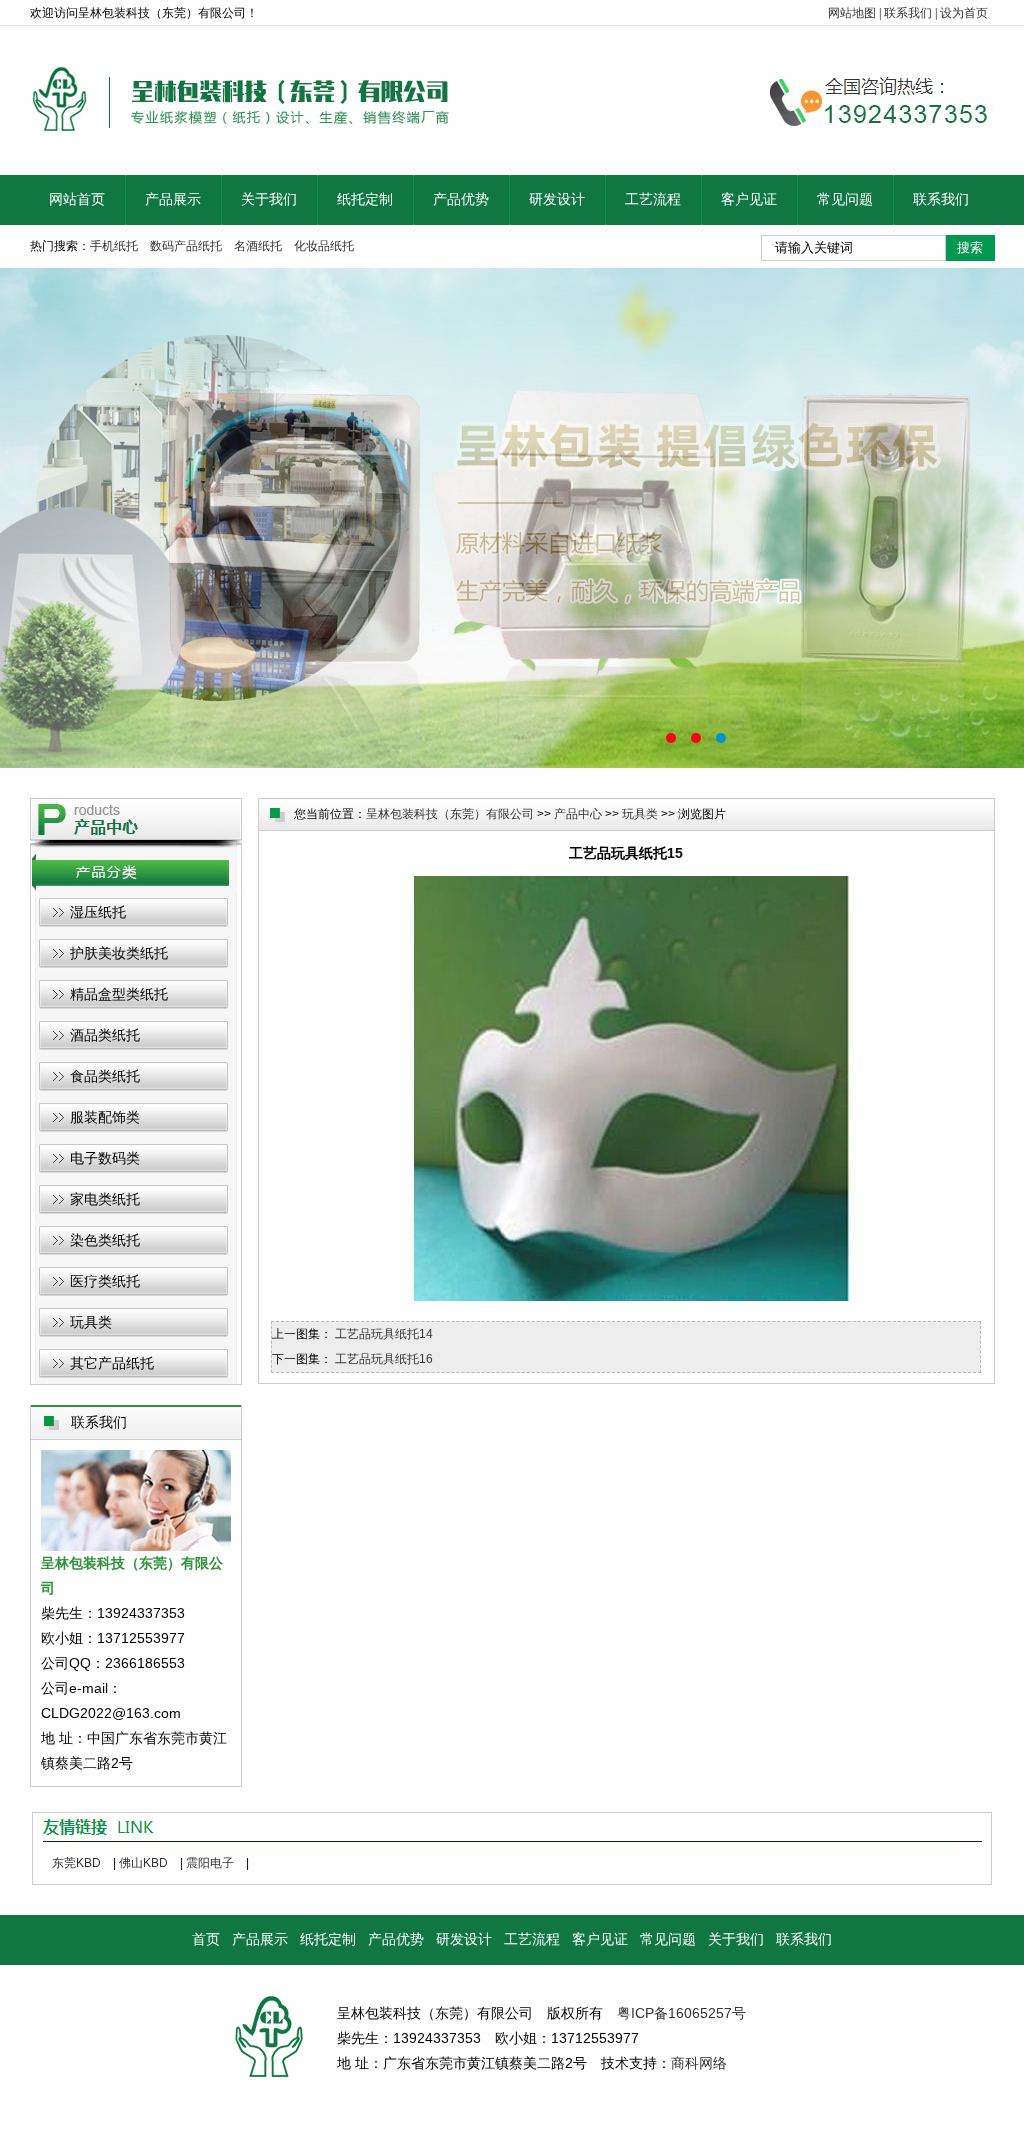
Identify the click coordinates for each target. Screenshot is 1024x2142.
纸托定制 (365, 199)
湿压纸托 (98, 912)
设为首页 (964, 13)
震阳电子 (210, 1863)
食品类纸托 (105, 1076)
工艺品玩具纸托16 (384, 1359)
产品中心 (578, 814)
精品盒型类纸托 (119, 994)
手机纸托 (114, 246)
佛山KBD (143, 1863)
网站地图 (852, 13)
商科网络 (699, 2063)
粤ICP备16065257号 (681, 2013)
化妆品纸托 (324, 246)
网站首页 (77, 199)
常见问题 (845, 199)
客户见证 (749, 199)
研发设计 (557, 199)
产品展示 (173, 199)
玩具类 (91, 1322)
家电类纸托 (105, 1199)
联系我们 (908, 13)
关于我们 (269, 199)
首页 (206, 1939)
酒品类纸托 (105, 1035)
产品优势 (461, 199)
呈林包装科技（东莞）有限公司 (450, 814)
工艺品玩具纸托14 (384, 1334)
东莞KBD (76, 1863)
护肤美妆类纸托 (119, 953)
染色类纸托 (105, 1240)
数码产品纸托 (186, 246)
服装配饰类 (105, 1117)
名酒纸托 (258, 246)
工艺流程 (653, 199)
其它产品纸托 (112, 1363)
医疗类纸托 (105, 1281)
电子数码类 (105, 1158)
